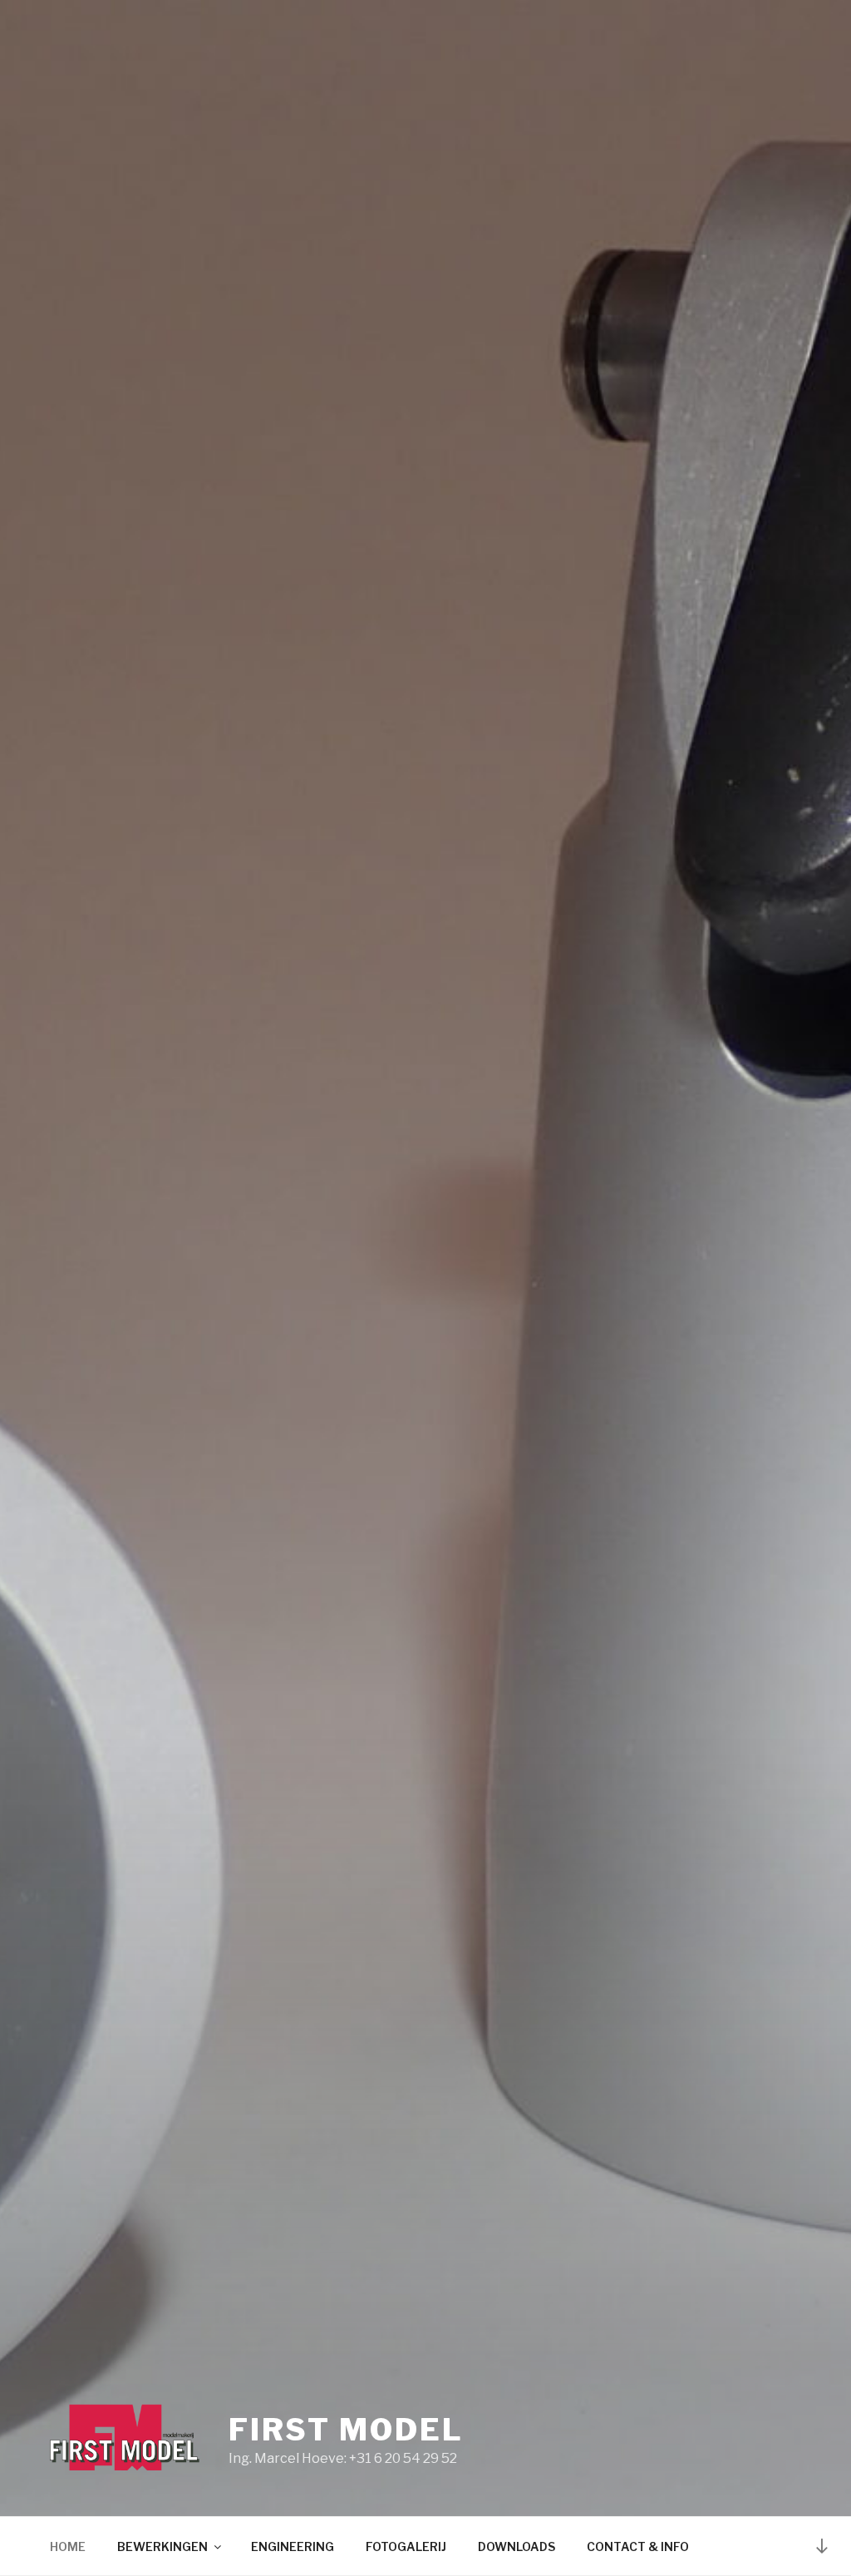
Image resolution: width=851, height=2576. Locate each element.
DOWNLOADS (517, 2546)
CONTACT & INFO (638, 2546)
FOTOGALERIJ (406, 2546)
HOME (68, 2546)
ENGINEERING (293, 2546)
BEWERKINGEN (162, 2546)
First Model (346, 2430)
